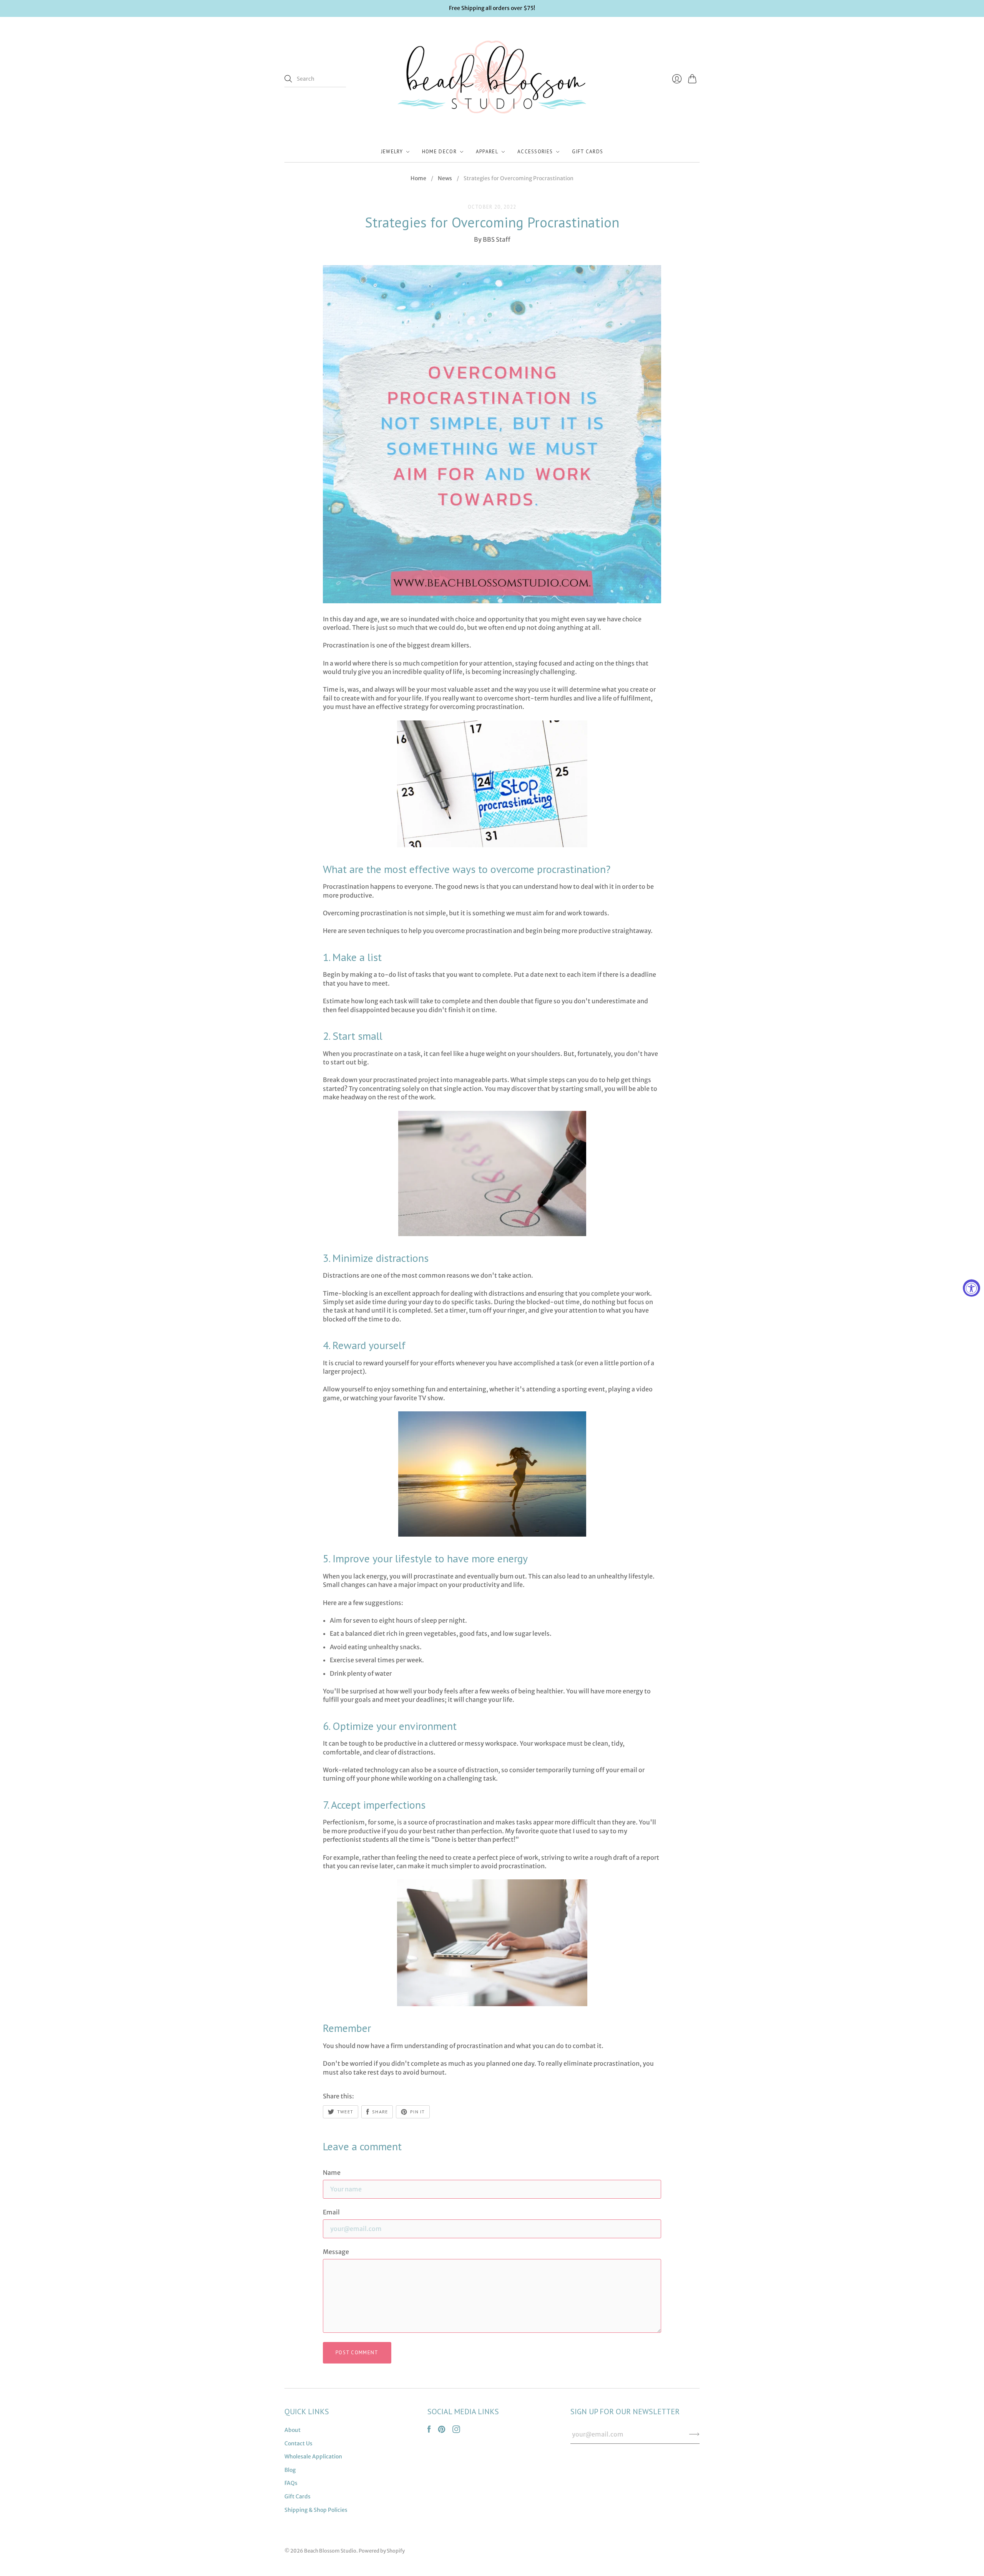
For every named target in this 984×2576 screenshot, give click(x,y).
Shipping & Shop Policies (316, 2510)
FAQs (291, 2483)
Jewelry (392, 152)
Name (332, 2173)
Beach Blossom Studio (330, 2551)
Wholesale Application (313, 2456)
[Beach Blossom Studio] (492, 79)
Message (336, 2252)
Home (418, 178)
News (445, 178)
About (293, 2430)
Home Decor (439, 152)
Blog (290, 2470)
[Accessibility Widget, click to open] (972, 1288)
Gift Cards (588, 152)
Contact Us (298, 2443)
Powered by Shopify (382, 2551)
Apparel (487, 152)
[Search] (288, 79)
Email (331, 2212)
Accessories (535, 152)
